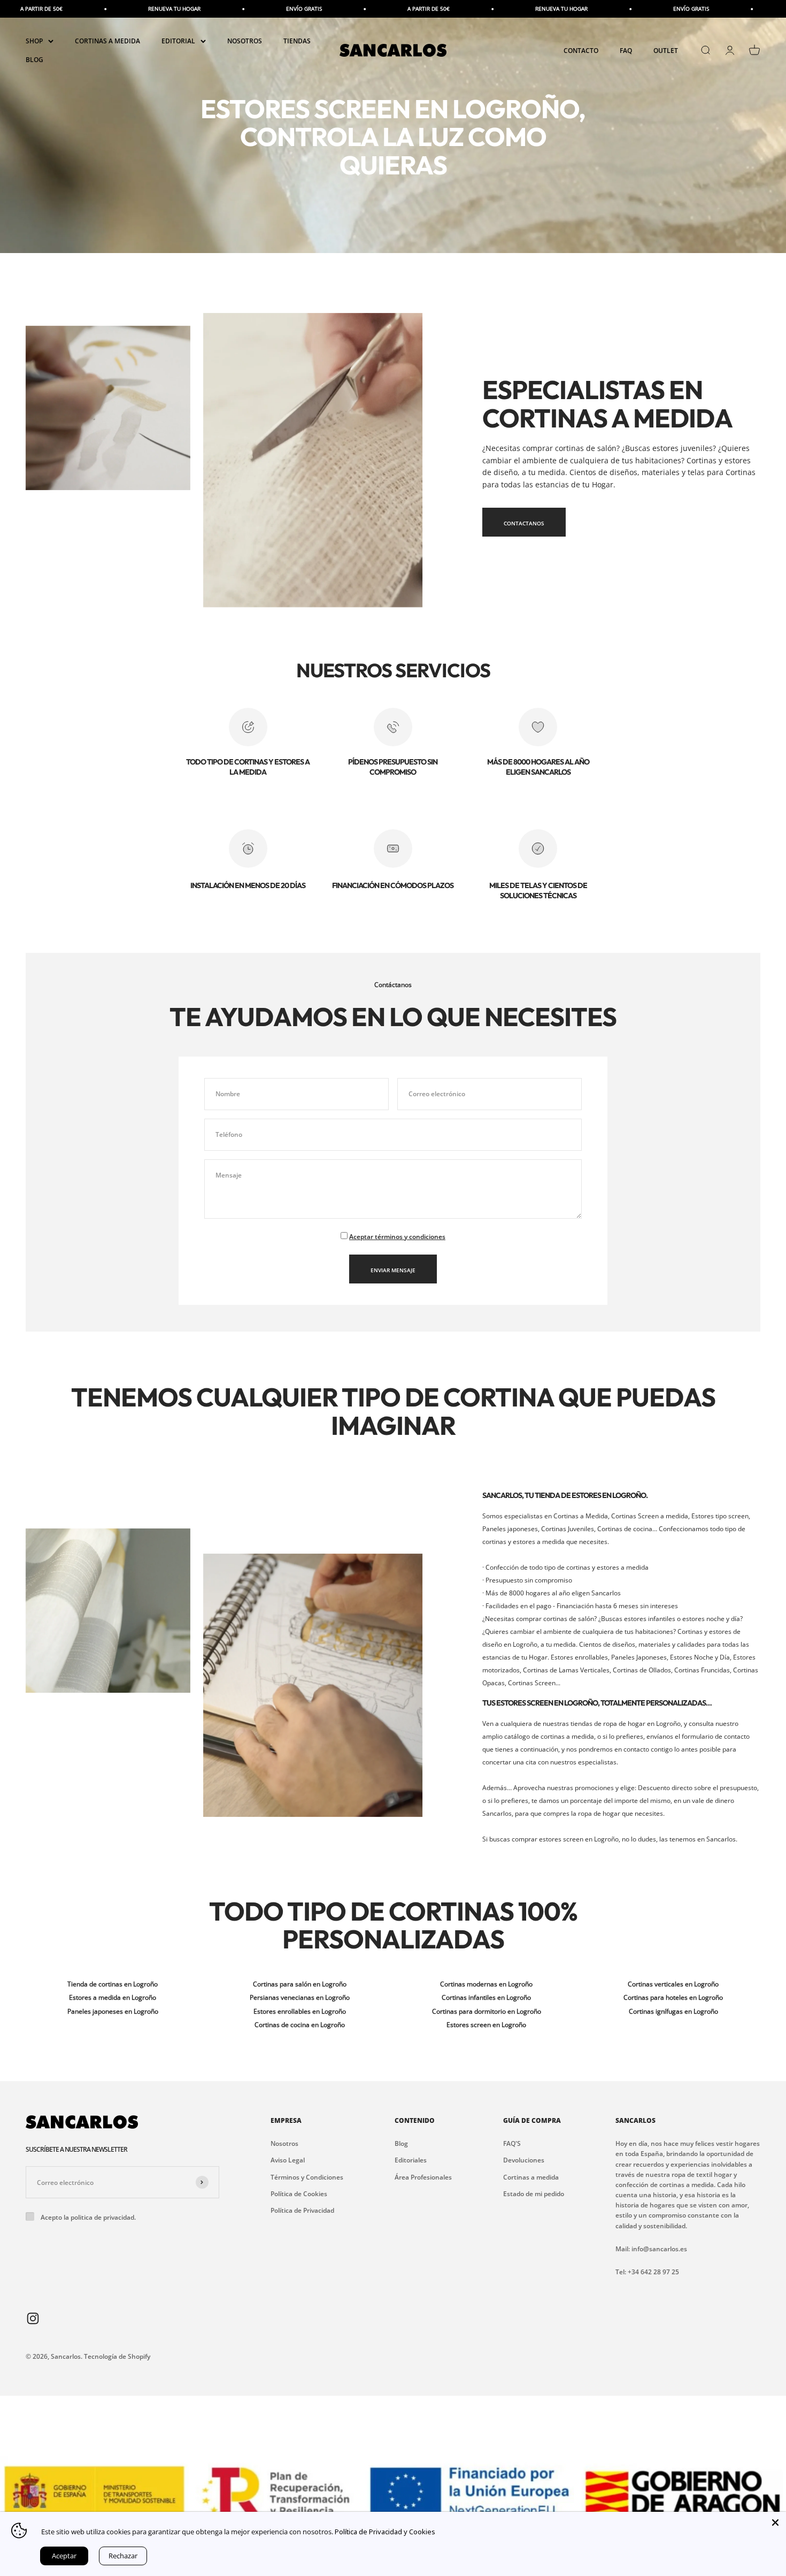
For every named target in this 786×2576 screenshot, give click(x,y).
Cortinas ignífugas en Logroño (673, 2011)
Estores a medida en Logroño (113, 1997)
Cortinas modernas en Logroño (486, 1984)
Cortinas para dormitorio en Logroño (487, 2011)
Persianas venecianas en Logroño (300, 1997)
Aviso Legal (288, 2160)
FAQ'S (512, 2143)
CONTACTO (581, 51)
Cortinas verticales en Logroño (673, 1984)
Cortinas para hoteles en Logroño (673, 1997)
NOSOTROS (245, 41)
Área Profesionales (423, 2177)
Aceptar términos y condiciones (397, 1237)
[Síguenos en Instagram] (33, 2318)
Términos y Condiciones (307, 2177)
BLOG (34, 60)
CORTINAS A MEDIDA (107, 41)
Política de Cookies (299, 2194)
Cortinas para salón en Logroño (300, 1984)
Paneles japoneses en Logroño (113, 2011)
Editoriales (411, 2160)
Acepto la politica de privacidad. (88, 2217)
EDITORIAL (178, 41)
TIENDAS (297, 41)
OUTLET (666, 51)
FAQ (626, 51)
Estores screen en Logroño (486, 2025)
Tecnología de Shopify (117, 2356)
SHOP (34, 41)
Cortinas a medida (531, 2177)
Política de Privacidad (302, 2210)
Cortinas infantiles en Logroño (486, 1997)
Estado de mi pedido (534, 2194)
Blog (401, 2143)
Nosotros (284, 2143)
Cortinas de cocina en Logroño (300, 2025)
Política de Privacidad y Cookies (385, 2532)
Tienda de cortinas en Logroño (113, 1984)
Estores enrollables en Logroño (300, 2011)
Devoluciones (524, 2160)
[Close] (775, 2523)
